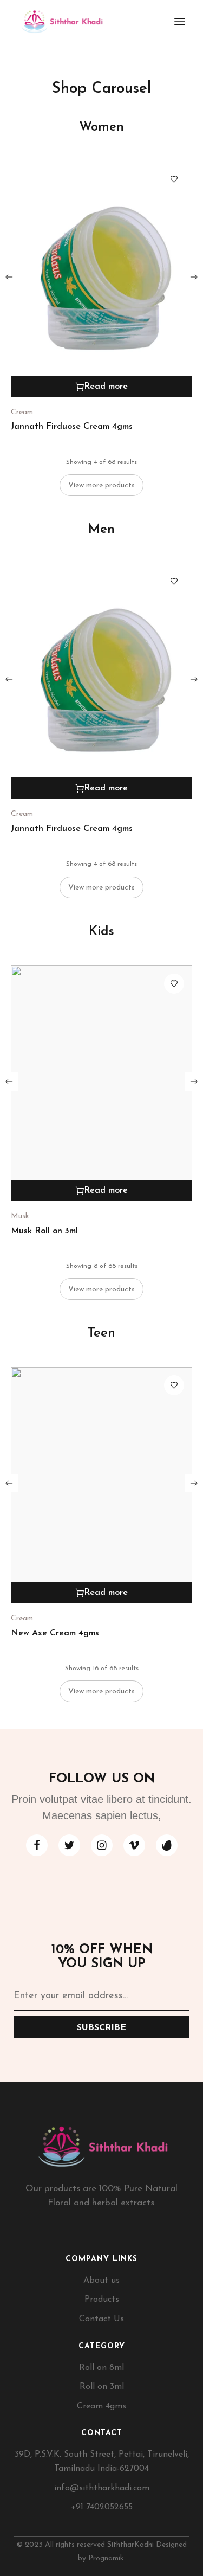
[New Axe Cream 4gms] (101, 1485)
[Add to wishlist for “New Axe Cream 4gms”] (174, 1385)
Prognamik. (107, 2558)
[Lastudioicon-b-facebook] (37, 1845)
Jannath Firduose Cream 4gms (72, 427)
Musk (20, 1216)
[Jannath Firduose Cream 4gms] (101, 279)
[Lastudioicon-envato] (167, 1845)
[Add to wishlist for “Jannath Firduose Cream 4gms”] (174, 179)
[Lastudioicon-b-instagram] (102, 1845)
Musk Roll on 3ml (44, 1231)
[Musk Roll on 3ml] (101, 1084)
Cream (22, 412)
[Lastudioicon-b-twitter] (69, 1845)
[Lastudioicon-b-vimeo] (134, 1845)
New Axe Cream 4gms (55, 1633)
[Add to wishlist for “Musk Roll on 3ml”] (174, 984)
